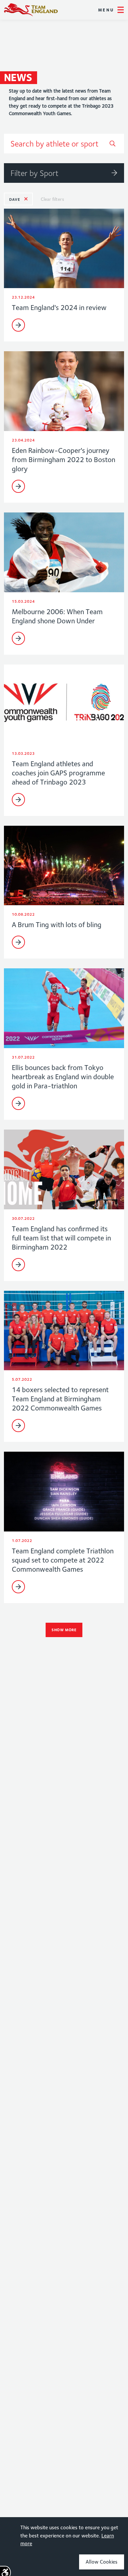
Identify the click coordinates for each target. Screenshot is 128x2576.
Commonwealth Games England (31, 10)
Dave (14, 199)
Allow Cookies (102, 2562)
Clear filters (52, 199)
